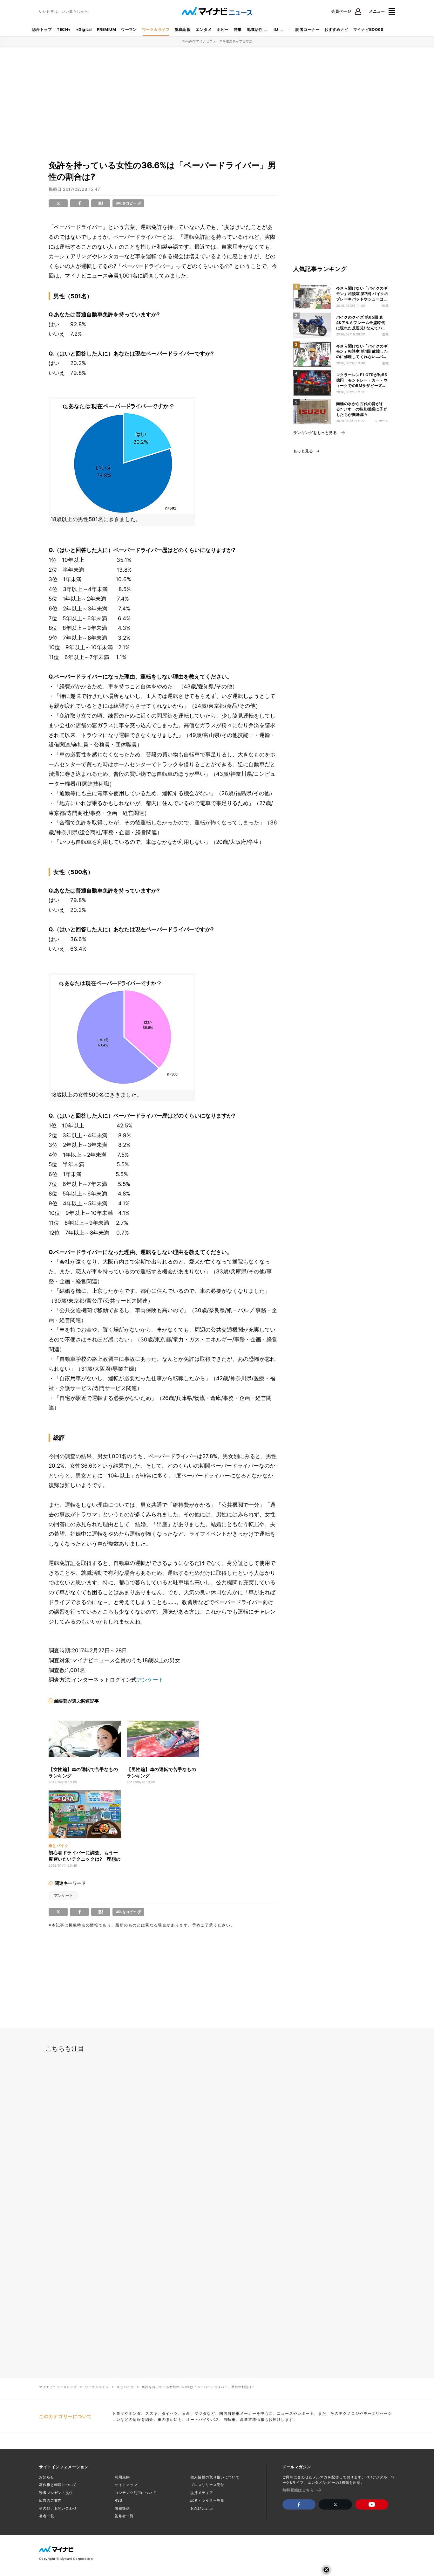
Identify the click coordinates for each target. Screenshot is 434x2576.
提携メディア (202, 2493)
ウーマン (129, 29)
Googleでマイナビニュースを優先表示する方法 (217, 41)
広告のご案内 (50, 2500)
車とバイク (125, 2387)
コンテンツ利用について (136, 2493)
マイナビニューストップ (58, 2387)
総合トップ (42, 29)
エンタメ (204, 29)
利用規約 (122, 2477)
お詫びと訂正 (202, 2508)
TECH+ (64, 29)
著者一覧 (47, 2516)
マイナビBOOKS (368, 29)
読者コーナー (307, 29)
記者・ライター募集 (207, 2500)
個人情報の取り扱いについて (215, 2477)
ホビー (223, 29)
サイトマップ (126, 2485)
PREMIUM (106, 29)
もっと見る (303, 451)
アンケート (150, 1680)
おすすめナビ (336, 29)
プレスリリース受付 (207, 2485)
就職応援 (183, 29)
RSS (119, 2500)
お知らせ (47, 2477)
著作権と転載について (58, 2485)
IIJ (276, 29)
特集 (238, 29)
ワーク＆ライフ (156, 29)
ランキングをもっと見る (315, 433)
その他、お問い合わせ (58, 2508)
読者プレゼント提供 (56, 2493)
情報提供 (122, 2508)
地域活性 (255, 29)
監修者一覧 (124, 2516)
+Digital (84, 29)
